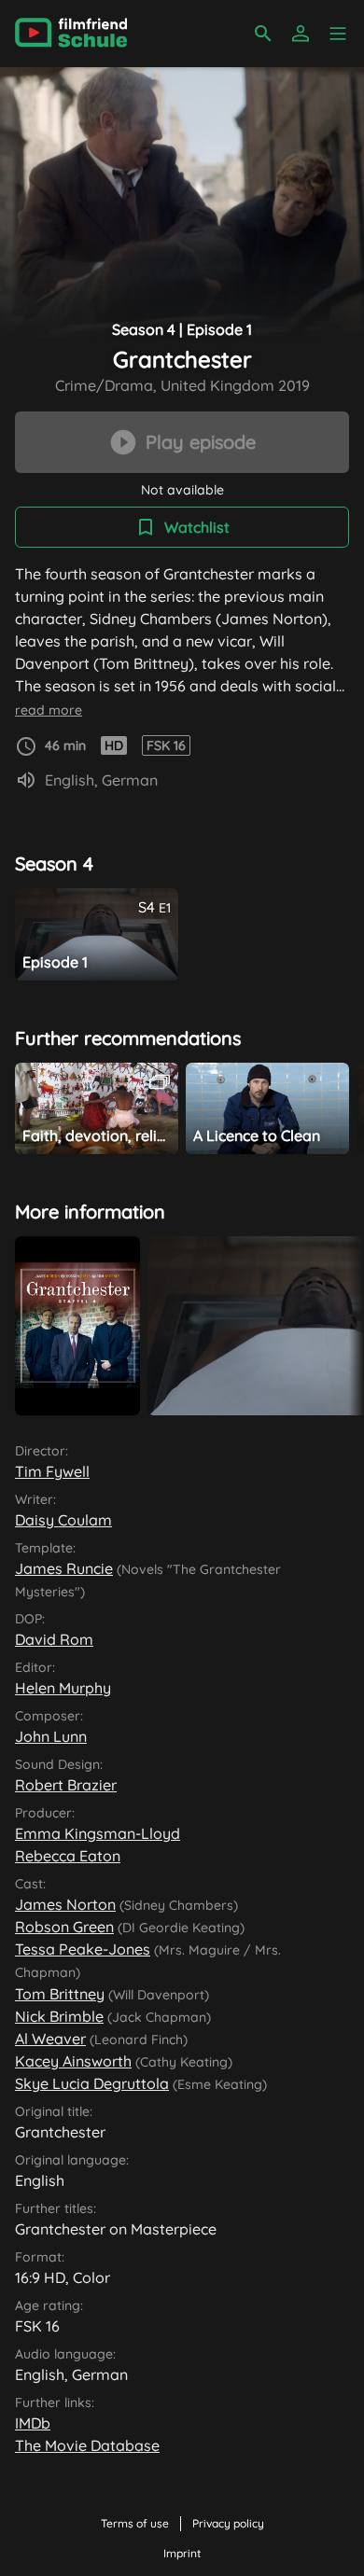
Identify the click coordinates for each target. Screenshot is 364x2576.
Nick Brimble (59, 2016)
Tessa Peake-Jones (83, 1949)
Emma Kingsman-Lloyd (98, 1833)
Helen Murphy (63, 1688)
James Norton (65, 1904)
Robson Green (64, 1927)
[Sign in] (301, 34)
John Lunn (51, 1736)
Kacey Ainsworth (73, 2061)
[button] (338, 34)
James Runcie (64, 1568)
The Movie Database (87, 2445)
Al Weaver (50, 2039)
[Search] (263, 34)
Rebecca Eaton (68, 1856)
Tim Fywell (52, 1471)
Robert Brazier (66, 1785)
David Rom (54, 1639)
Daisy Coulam (63, 1520)
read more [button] (49, 710)
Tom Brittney (60, 1994)
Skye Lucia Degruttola (92, 2083)
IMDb (33, 2423)
